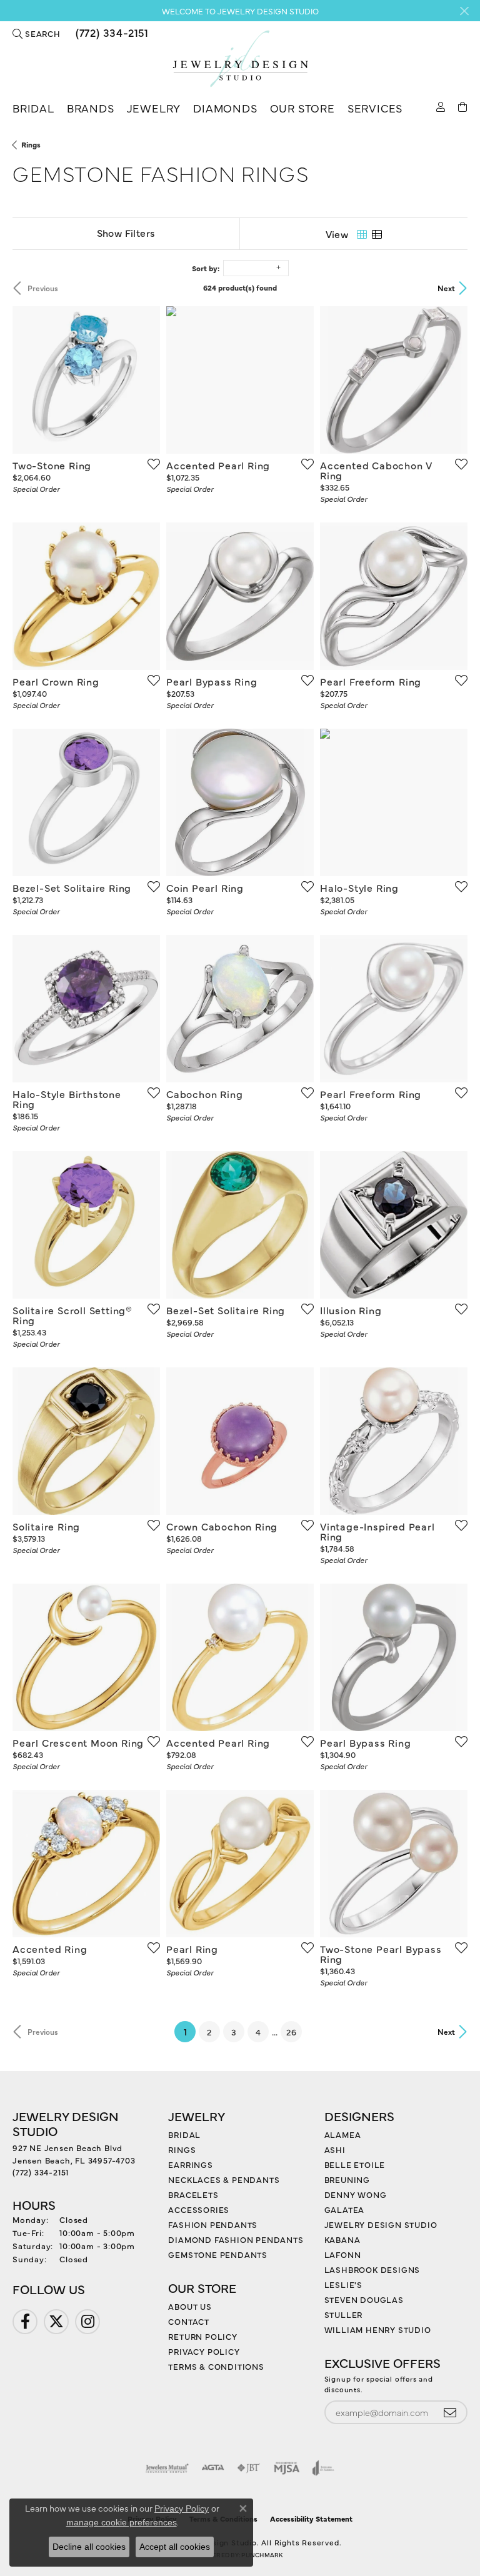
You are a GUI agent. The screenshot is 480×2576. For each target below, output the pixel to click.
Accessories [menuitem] (199, 2209)
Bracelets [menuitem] (193, 2194)
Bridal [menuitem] (184, 2134)
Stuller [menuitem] (344, 2314)
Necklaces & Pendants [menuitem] (224, 2179)
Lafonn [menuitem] (343, 2254)
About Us (190, 2306)
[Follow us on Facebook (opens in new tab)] (25, 2322)
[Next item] (146, 380)
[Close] (464, 11)
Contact (189, 2321)
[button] (37, 33)
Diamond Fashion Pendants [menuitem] (236, 2239)
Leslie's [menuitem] (343, 2284)
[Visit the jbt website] (249, 2468)
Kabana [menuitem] (342, 2239)
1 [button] (190, 2031)
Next (446, 288)
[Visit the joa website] (323, 2468)
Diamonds (225, 108)
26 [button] (291, 2032)
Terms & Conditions (216, 2366)
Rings (31, 144)
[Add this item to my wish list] (150, 464)
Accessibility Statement (311, 2519)
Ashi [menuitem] (335, 2149)
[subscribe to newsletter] (450, 2413)
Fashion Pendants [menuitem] (213, 2224)
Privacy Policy (204, 2351)
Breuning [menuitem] (347, 2179)
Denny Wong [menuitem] (356, 2194)
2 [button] (209, 2032)
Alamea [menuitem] (343, 2134)
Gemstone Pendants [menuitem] (218, 2254)
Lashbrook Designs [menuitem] (372, 2269)
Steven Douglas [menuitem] (364, 2299)
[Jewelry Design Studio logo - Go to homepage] (240, 59)
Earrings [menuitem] (190, 2164)
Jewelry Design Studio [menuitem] (381, 2224)
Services (375, 108)
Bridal (33, 108)
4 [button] (258, 2032)
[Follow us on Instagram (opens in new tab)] (87, 2322)
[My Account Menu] (441, 106)
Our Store (302, 108)
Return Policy (202, 2336)
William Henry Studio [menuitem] (378, 2329)
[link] (111, 33)
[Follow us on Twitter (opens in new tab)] (56, 2322)
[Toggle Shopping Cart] (463, 106)
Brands (91, 108)
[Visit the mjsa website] (287, 2468)
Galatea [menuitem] (345, 2209)
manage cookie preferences (122, 2522)
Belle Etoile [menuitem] (355, 2164)
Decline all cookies (89, 2547)
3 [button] (234, 2032)
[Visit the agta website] (212, 2468)
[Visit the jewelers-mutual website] (167, 2468)
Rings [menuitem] (182, 2149)
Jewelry (154, 108)
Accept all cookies (175, 2547)
